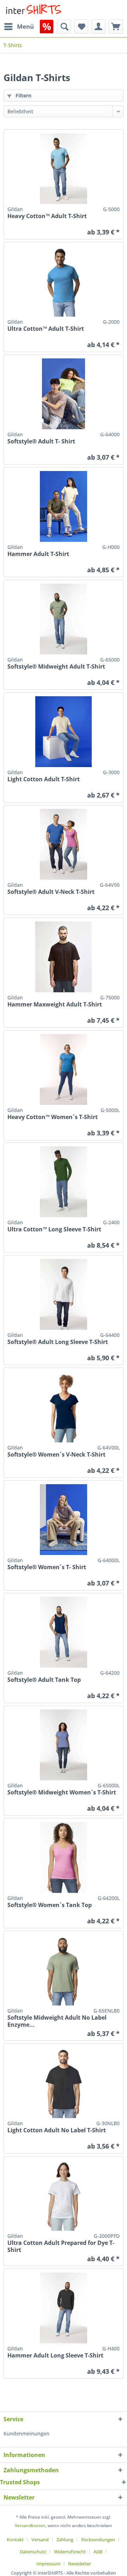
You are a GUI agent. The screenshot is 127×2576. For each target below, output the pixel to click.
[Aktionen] (47, 27)
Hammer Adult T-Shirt (38, 554)
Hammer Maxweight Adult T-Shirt (55, 1005)
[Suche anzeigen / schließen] (64, 27)
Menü (25, 26)
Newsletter (80, 2564)
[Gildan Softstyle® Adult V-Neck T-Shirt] (64, 844)
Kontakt (15, 2540)
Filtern (23, 95)
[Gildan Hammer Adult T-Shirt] (64, 506)
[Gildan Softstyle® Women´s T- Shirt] (64, 1520)
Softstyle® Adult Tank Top (44, 1680)
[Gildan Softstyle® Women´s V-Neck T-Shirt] (64, 1407)
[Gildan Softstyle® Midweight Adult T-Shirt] (64, 619)
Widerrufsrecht (70, 2552)
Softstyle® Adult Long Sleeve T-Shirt (58, 1342)
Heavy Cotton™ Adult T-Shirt (47, 216)
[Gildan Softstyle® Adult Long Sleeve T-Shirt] (64, 1294)
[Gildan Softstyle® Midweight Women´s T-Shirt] (64, 1745)
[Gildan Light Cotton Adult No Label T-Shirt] (64, 2083)
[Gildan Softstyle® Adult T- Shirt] (64, 394)
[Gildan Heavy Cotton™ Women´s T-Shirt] (64, 1069)
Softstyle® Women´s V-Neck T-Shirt (56, 1455)
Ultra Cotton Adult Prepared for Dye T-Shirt (61, 2246)
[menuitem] (19, 27)
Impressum (48, 2564)
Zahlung (65, 2540)
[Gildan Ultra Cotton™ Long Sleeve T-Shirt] (64, 1182)
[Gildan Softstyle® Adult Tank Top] (64, 1632)
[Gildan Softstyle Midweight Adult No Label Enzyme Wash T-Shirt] (64, 1970)
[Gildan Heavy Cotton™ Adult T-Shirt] (64, 169)
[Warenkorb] (116, 27)
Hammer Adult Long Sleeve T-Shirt (55, 2356)
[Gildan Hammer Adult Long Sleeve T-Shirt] (64, 2308)
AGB (98, 2552)
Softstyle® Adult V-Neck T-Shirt (51, 892)
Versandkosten (30, 2526)
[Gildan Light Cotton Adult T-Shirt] (64, 732)
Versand (40, 2540)
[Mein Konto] (98, 27)
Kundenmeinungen (26, 2433)
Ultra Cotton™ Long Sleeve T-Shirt (54, 1229)
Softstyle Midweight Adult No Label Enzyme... (57, 2021)
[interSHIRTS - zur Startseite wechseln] (34, 10)
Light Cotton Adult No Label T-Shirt (57, 2130)
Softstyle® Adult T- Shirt (41, 441)
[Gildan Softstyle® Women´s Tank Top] (64, 1857)
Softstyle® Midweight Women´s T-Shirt (62, 1792)
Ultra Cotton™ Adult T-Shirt (46, 329)
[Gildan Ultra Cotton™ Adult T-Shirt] (64, 281)
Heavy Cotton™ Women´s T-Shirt (53, 1117)
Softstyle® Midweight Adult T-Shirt (56, 667)
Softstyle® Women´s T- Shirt (47, 1567)
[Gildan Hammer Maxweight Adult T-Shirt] (64, 957)
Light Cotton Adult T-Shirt (44, 779)
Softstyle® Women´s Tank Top (50, 1905)
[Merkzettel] (81, 27)
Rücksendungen (98, 2540)
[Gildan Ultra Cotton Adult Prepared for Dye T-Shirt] (64, 2195)
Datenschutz (33, 2552)
